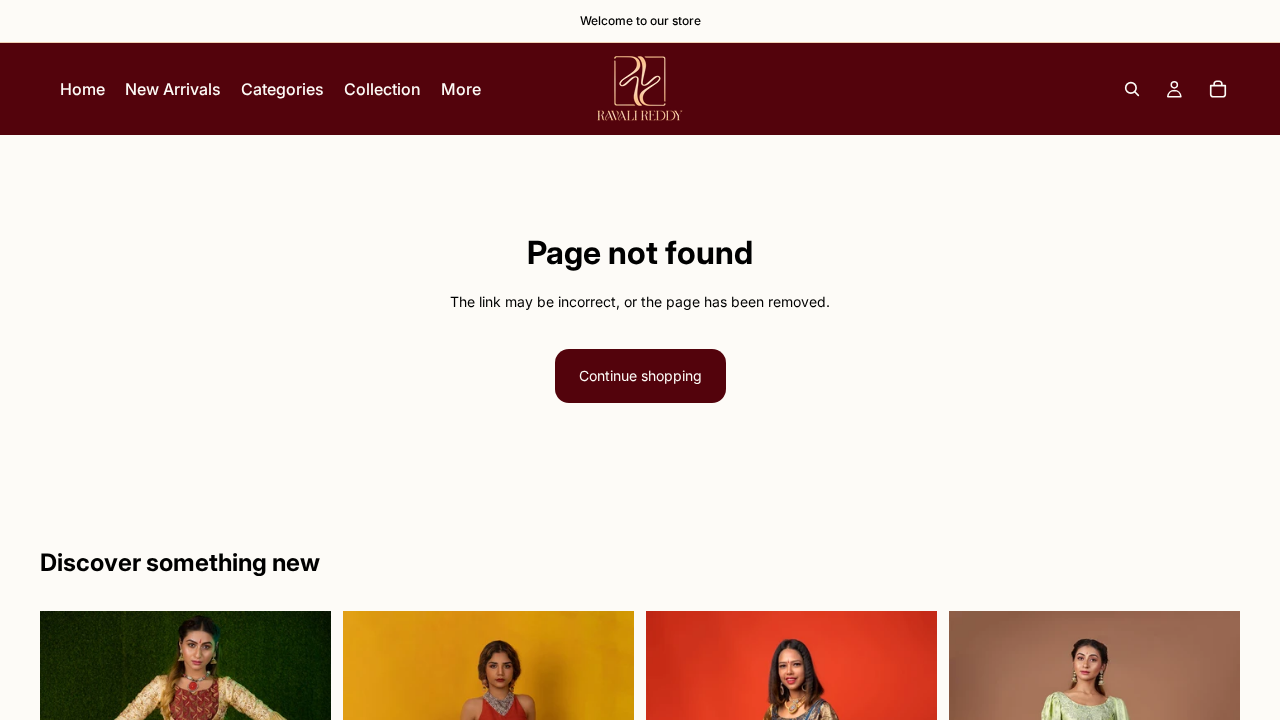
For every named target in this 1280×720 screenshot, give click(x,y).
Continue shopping (640, 375)
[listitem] (461, 89)
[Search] (1132, 89)
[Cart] (1218, 89)
